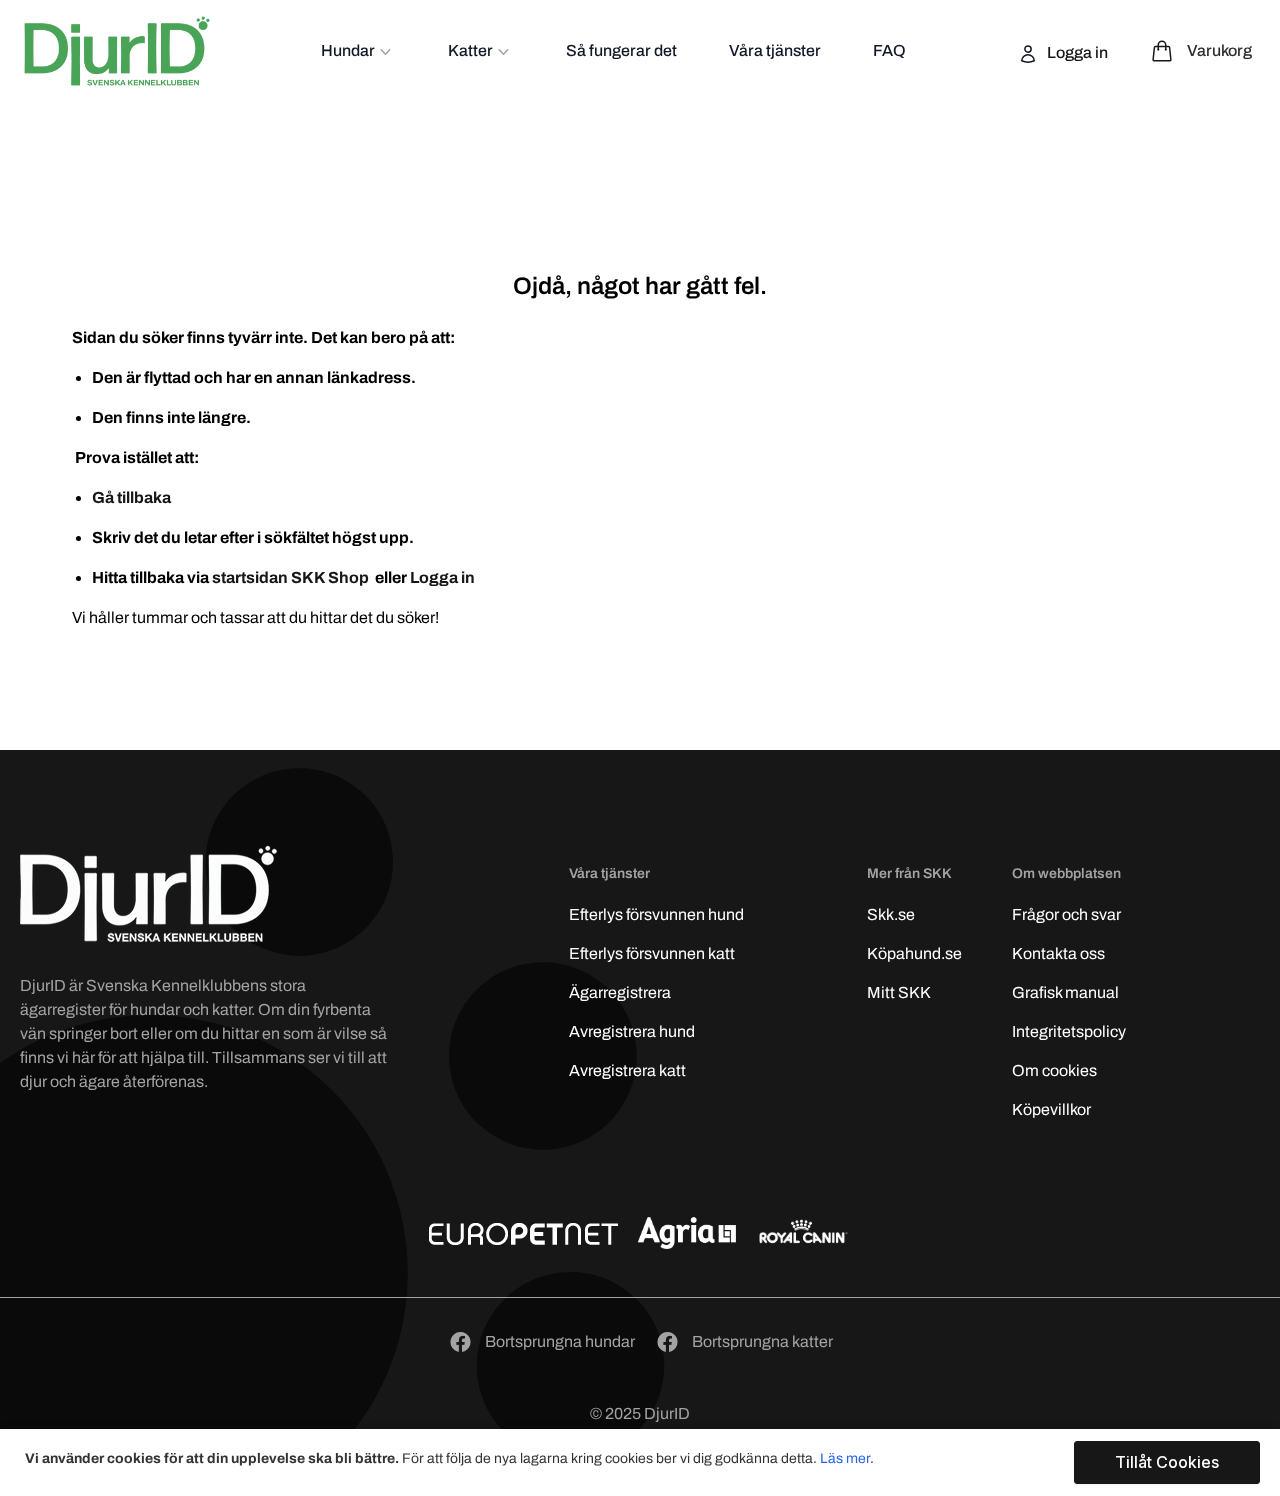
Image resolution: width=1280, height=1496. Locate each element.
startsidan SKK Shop (292, 577)
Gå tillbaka (131, 497)
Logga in (1076, 52)
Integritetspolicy (1069, 1031)
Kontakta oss (1058, 953)
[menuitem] (358, 51)
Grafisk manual (1065, 992)
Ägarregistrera (620, 992)
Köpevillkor (1051, 1109)
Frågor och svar (1066, 914)
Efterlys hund (656, 914)
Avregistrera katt (627, 1070)
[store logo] (117, 51)
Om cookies (1054, 1070)
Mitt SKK (899, 992)
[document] (642, 1462)
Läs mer (845, 1458)
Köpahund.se (914, 953)
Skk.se (891, 914)
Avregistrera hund (632, 1031)
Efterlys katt (652, 953)
